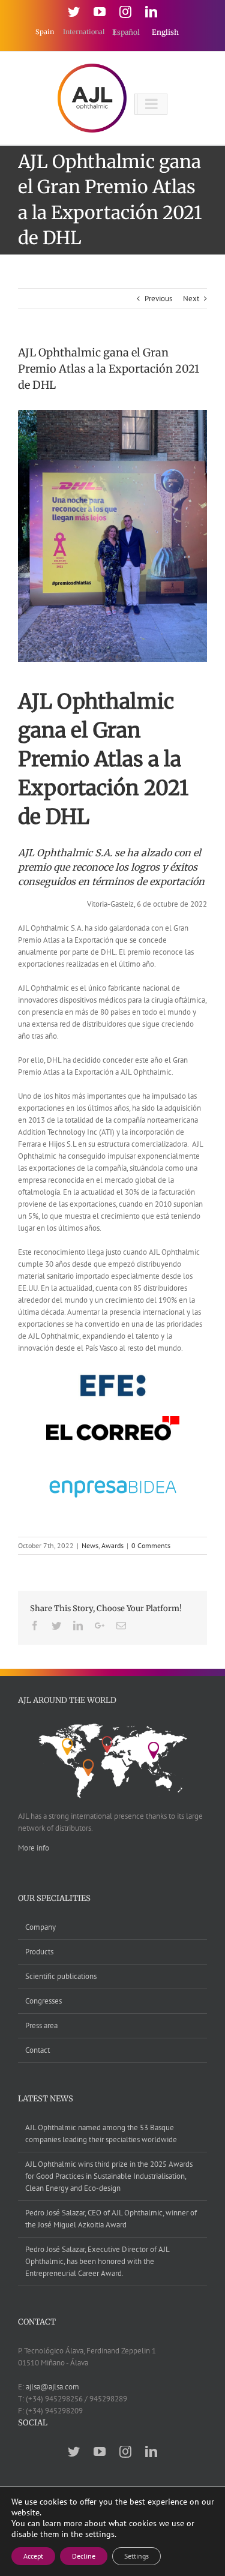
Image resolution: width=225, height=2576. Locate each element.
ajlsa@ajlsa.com (52, 2387)
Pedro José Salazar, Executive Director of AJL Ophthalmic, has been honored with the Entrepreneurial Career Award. (97, 2261)
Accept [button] (33, 2556)
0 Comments (151, 1545)
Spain (46, 32)
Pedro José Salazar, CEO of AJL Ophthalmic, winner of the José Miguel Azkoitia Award (111, 2219)
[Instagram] (125, 12)
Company (40, 1927)
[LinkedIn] (151, 12)
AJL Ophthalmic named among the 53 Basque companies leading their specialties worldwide (101, 2133)
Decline (84, 2556)
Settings (136, 2556)
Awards (112, 1545)
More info (34, 1848)
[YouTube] (100, 12)
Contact (37, 2050)
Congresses (43, 2001)
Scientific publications (61, 1976)
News (90, 1545)
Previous (158, 299)
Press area (41, 2025)
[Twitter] (74, 12)
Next (191, 299)
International (85, 32)
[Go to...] (151, 104)
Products (39, 1952)
